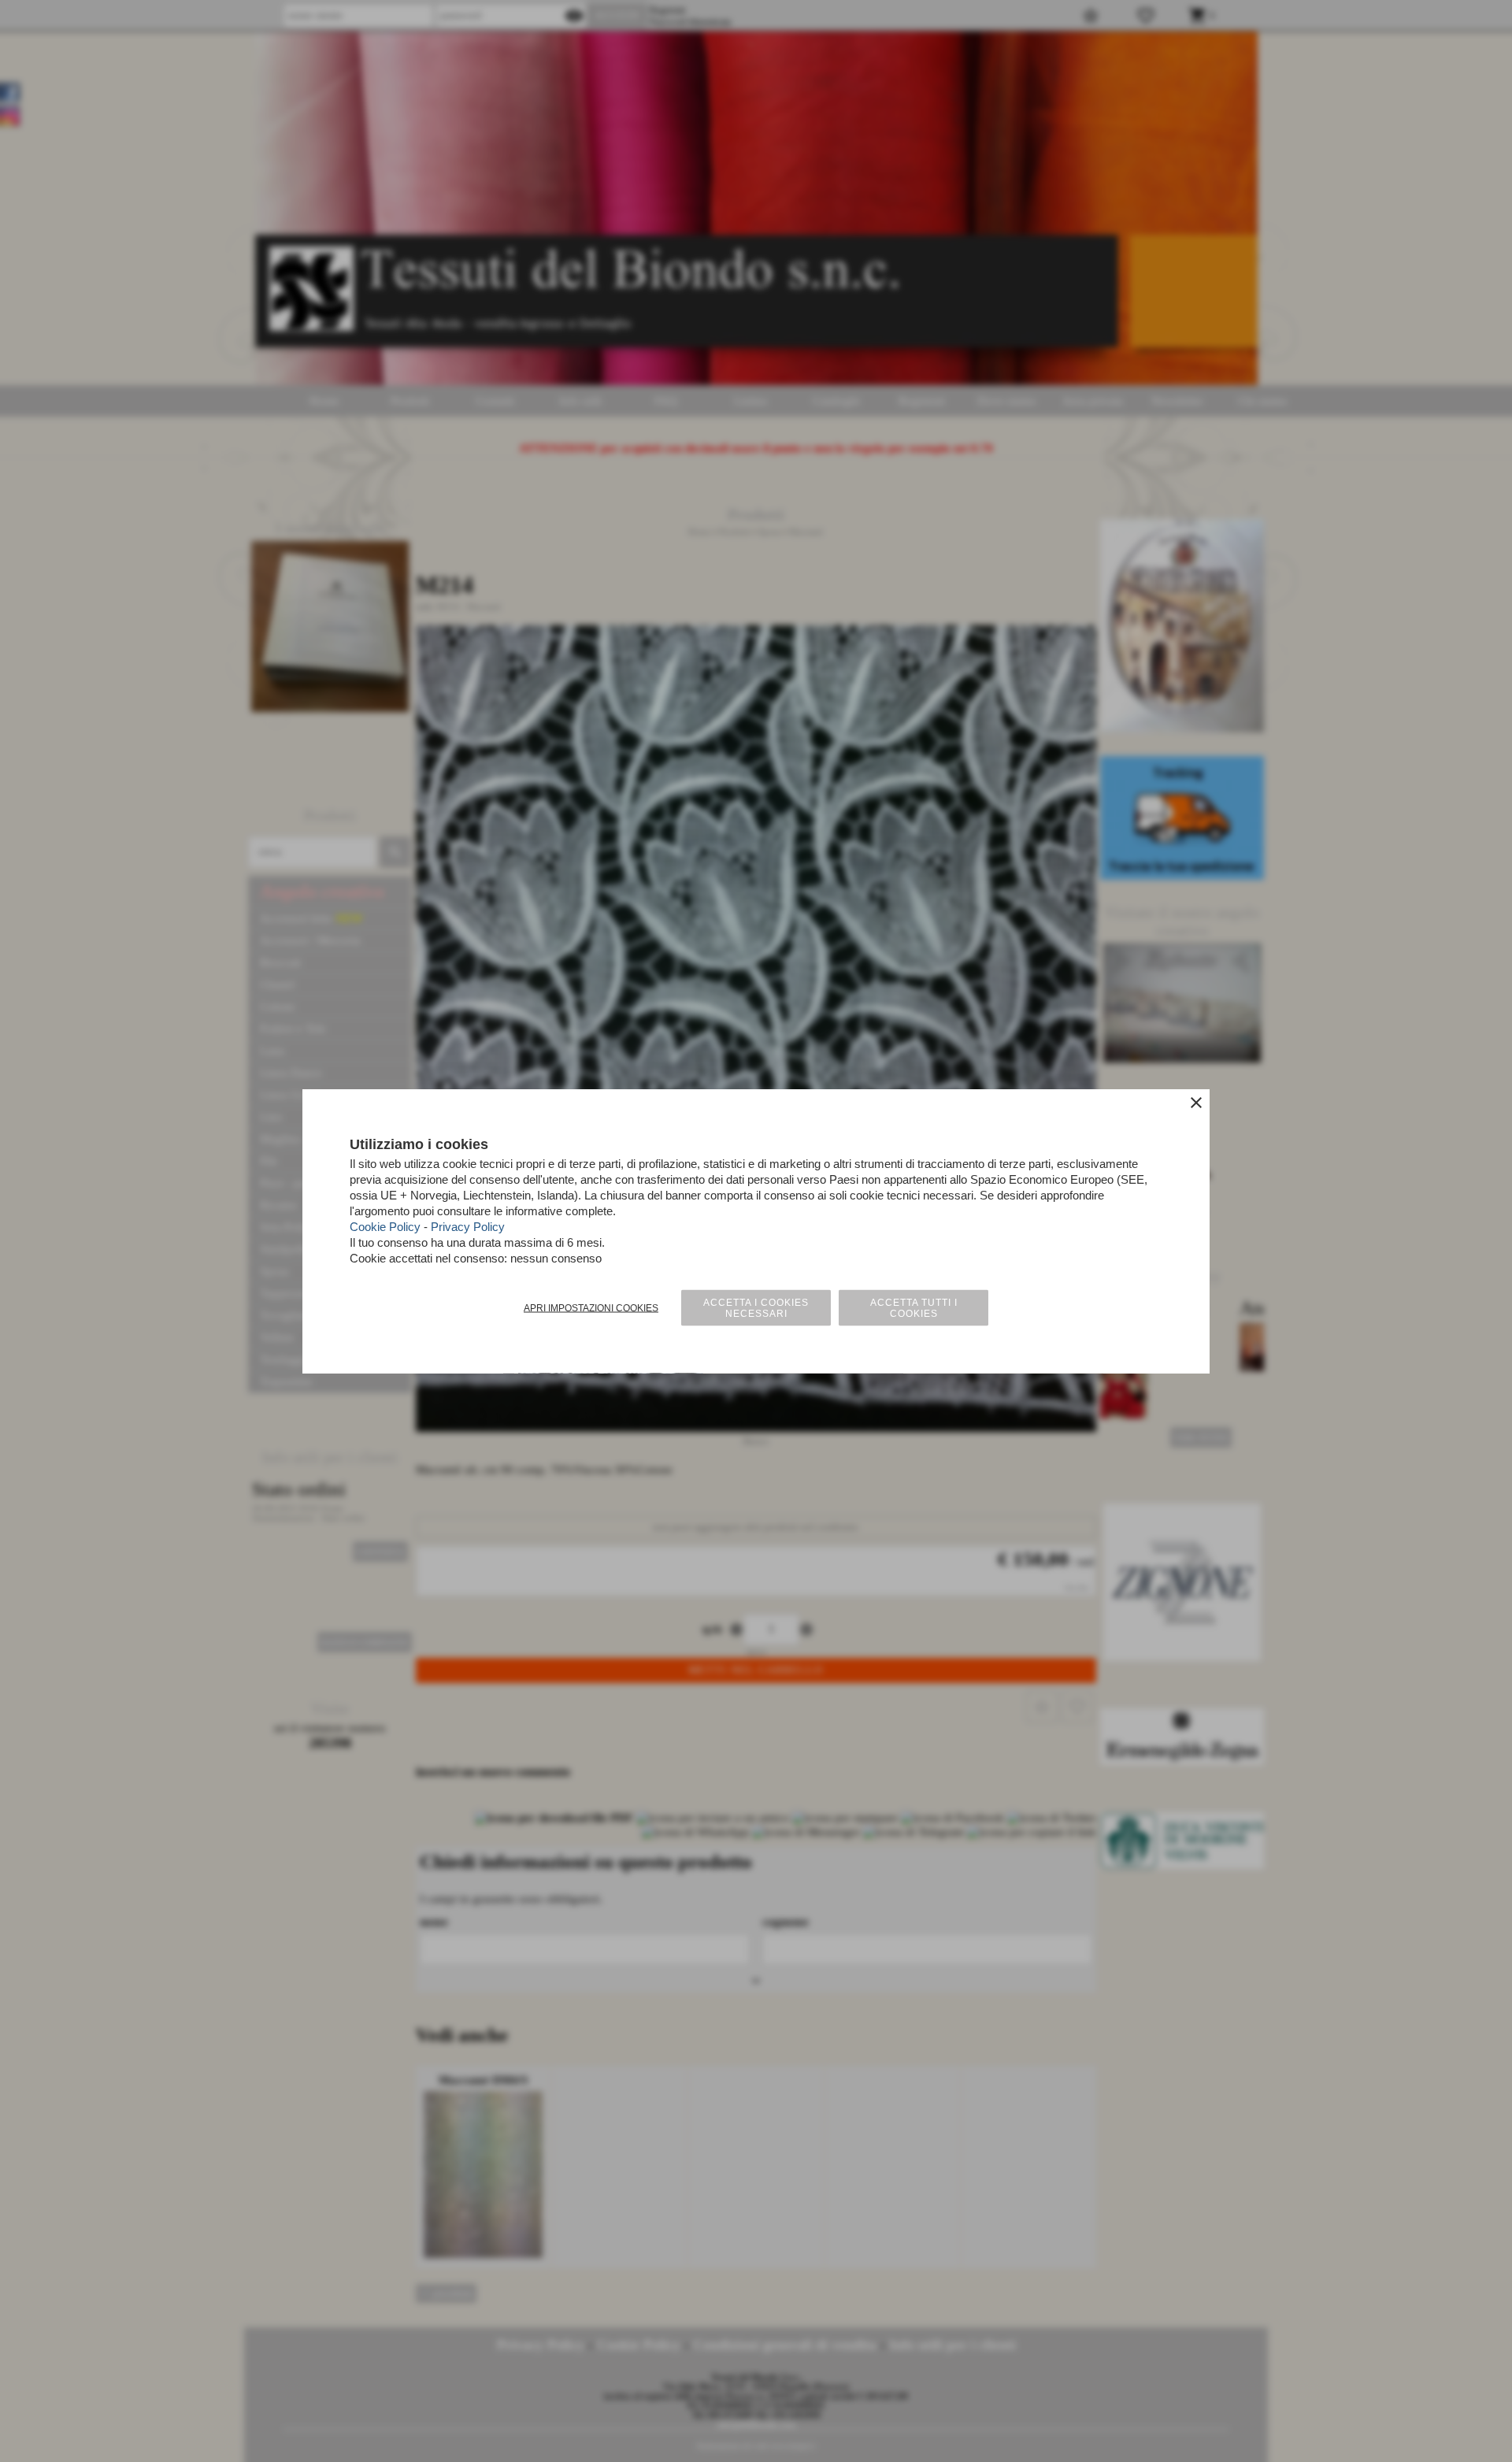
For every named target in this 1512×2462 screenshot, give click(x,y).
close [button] (1196, 1103)
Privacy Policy (468, 1227)
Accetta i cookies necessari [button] (756, 1308)
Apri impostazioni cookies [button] (591, 1308)
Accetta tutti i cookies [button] (914, 1308)
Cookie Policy (385, 1227)
